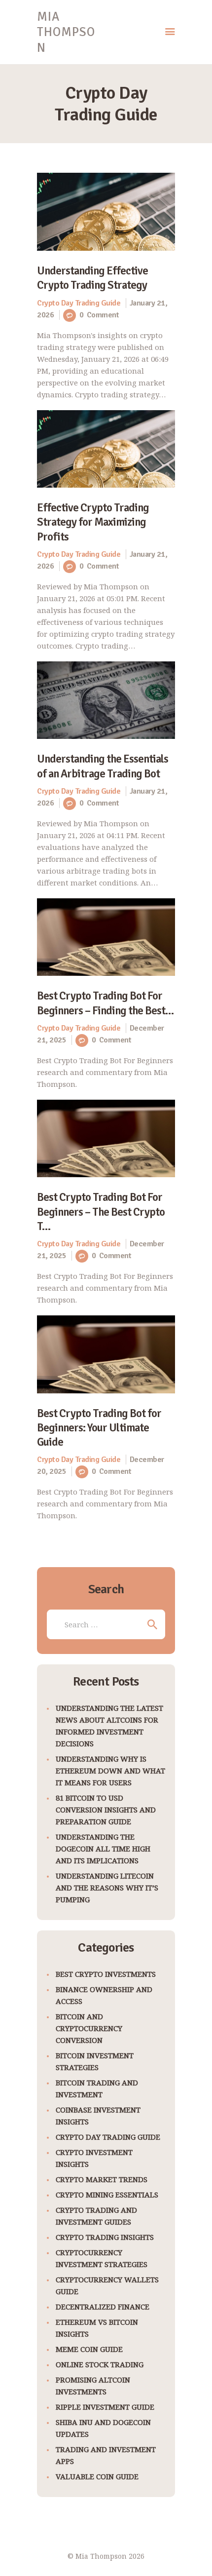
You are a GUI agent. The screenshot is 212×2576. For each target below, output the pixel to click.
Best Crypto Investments (106, 1974)
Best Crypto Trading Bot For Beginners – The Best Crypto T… (101, 1212)
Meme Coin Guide (89, 2349)
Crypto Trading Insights (105, 2237)
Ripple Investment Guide (105, 2407)
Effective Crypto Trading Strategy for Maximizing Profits (93, 522)
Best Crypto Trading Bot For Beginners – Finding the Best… (105, 1003)
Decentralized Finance (103, 2307)
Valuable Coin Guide (97, 2476)
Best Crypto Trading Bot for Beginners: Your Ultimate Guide (99, 1428)
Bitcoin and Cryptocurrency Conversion (89, 2028)
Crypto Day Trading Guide (79, 303)
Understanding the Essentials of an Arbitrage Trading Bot (103, 766)
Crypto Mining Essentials (107, 2194)
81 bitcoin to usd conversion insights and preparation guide (106, 1809)
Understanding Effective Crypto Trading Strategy (92, 278)
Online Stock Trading (100, 2364)
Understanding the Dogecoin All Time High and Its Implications (103, 1848)
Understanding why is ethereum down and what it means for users (110, 1770)
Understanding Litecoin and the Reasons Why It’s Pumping (107, 1887)
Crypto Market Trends (102, 2179)
